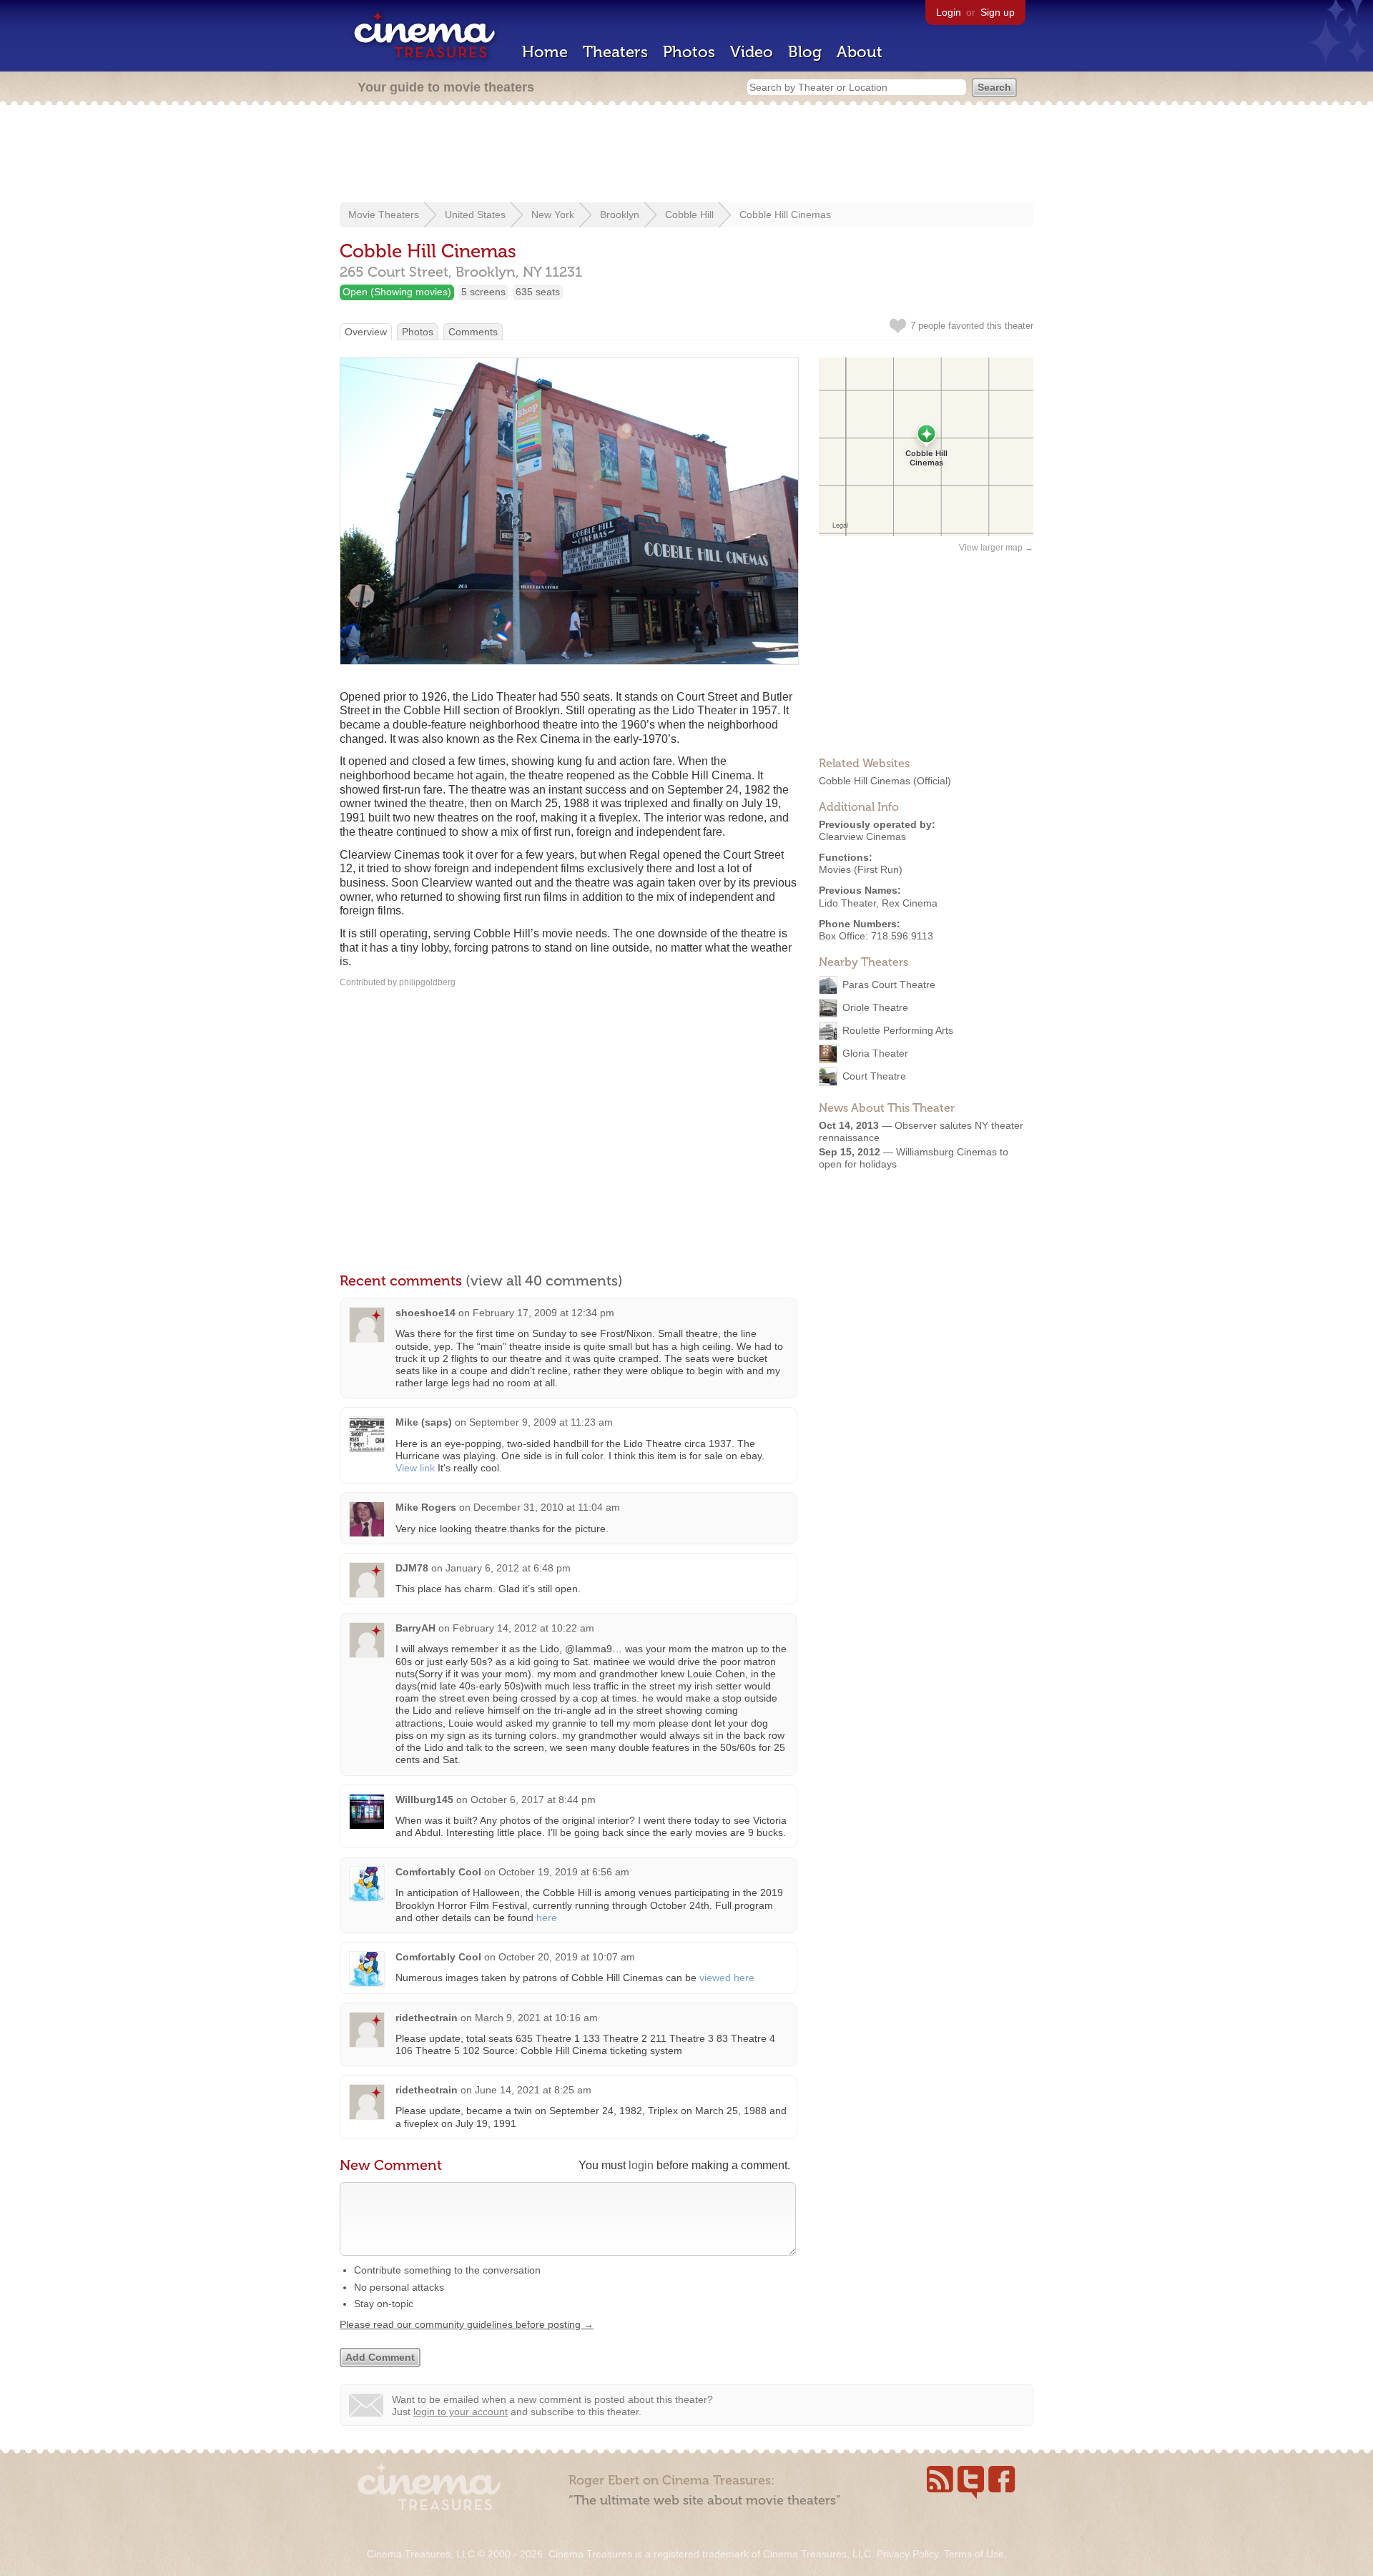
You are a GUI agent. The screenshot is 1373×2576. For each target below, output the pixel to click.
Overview (366, 332)
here (547, 1918)
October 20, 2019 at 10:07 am (567, 1957)
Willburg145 (424, 1800)
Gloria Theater (875, 1053)
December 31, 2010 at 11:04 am (547, 1507)
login (641, 2165)
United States (475, 214)
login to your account (461, 2412)
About (860, 52)
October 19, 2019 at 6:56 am (564, 1872)
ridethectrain (427, 2018)
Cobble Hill (689, 214)
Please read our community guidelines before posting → (467, 2324)
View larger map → (996, 548)
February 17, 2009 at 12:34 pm (543, 1313)
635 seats (538, 292)
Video (752, 52)
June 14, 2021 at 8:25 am (533, 2090)
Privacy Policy (907, 2554)
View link (415, 1468)
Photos (689, 52)
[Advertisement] (686, 155)
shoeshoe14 (425, 1313)
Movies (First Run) (861, 869)
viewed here (727, 1978)
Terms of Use (974, 2554)
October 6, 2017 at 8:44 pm (533, 1800)
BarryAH (415, 1628)
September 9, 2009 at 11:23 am (541, 1422)
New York (553, 214)
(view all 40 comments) (544, 1280)
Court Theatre (874, 1076)
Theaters (615, 52)
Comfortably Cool (438, 1872)
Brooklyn (620, 214)
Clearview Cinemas (862, 837)
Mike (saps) (424, 1422)
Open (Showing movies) (397, 292)
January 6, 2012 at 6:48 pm (508, 1568)
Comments (473, 332)
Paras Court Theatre (889, 984)
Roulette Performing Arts (898, 1030)
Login (949, 12)
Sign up (998, 12)
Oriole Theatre (875, 1007)
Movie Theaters (384, 214)
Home (545, 52)
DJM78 (412, 1568)
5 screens (483, 292)
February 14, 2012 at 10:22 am (523, 1628)
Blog (805, 52)
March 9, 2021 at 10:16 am (536, 2018)
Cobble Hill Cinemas (785, 214)
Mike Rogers (426, 1507)
